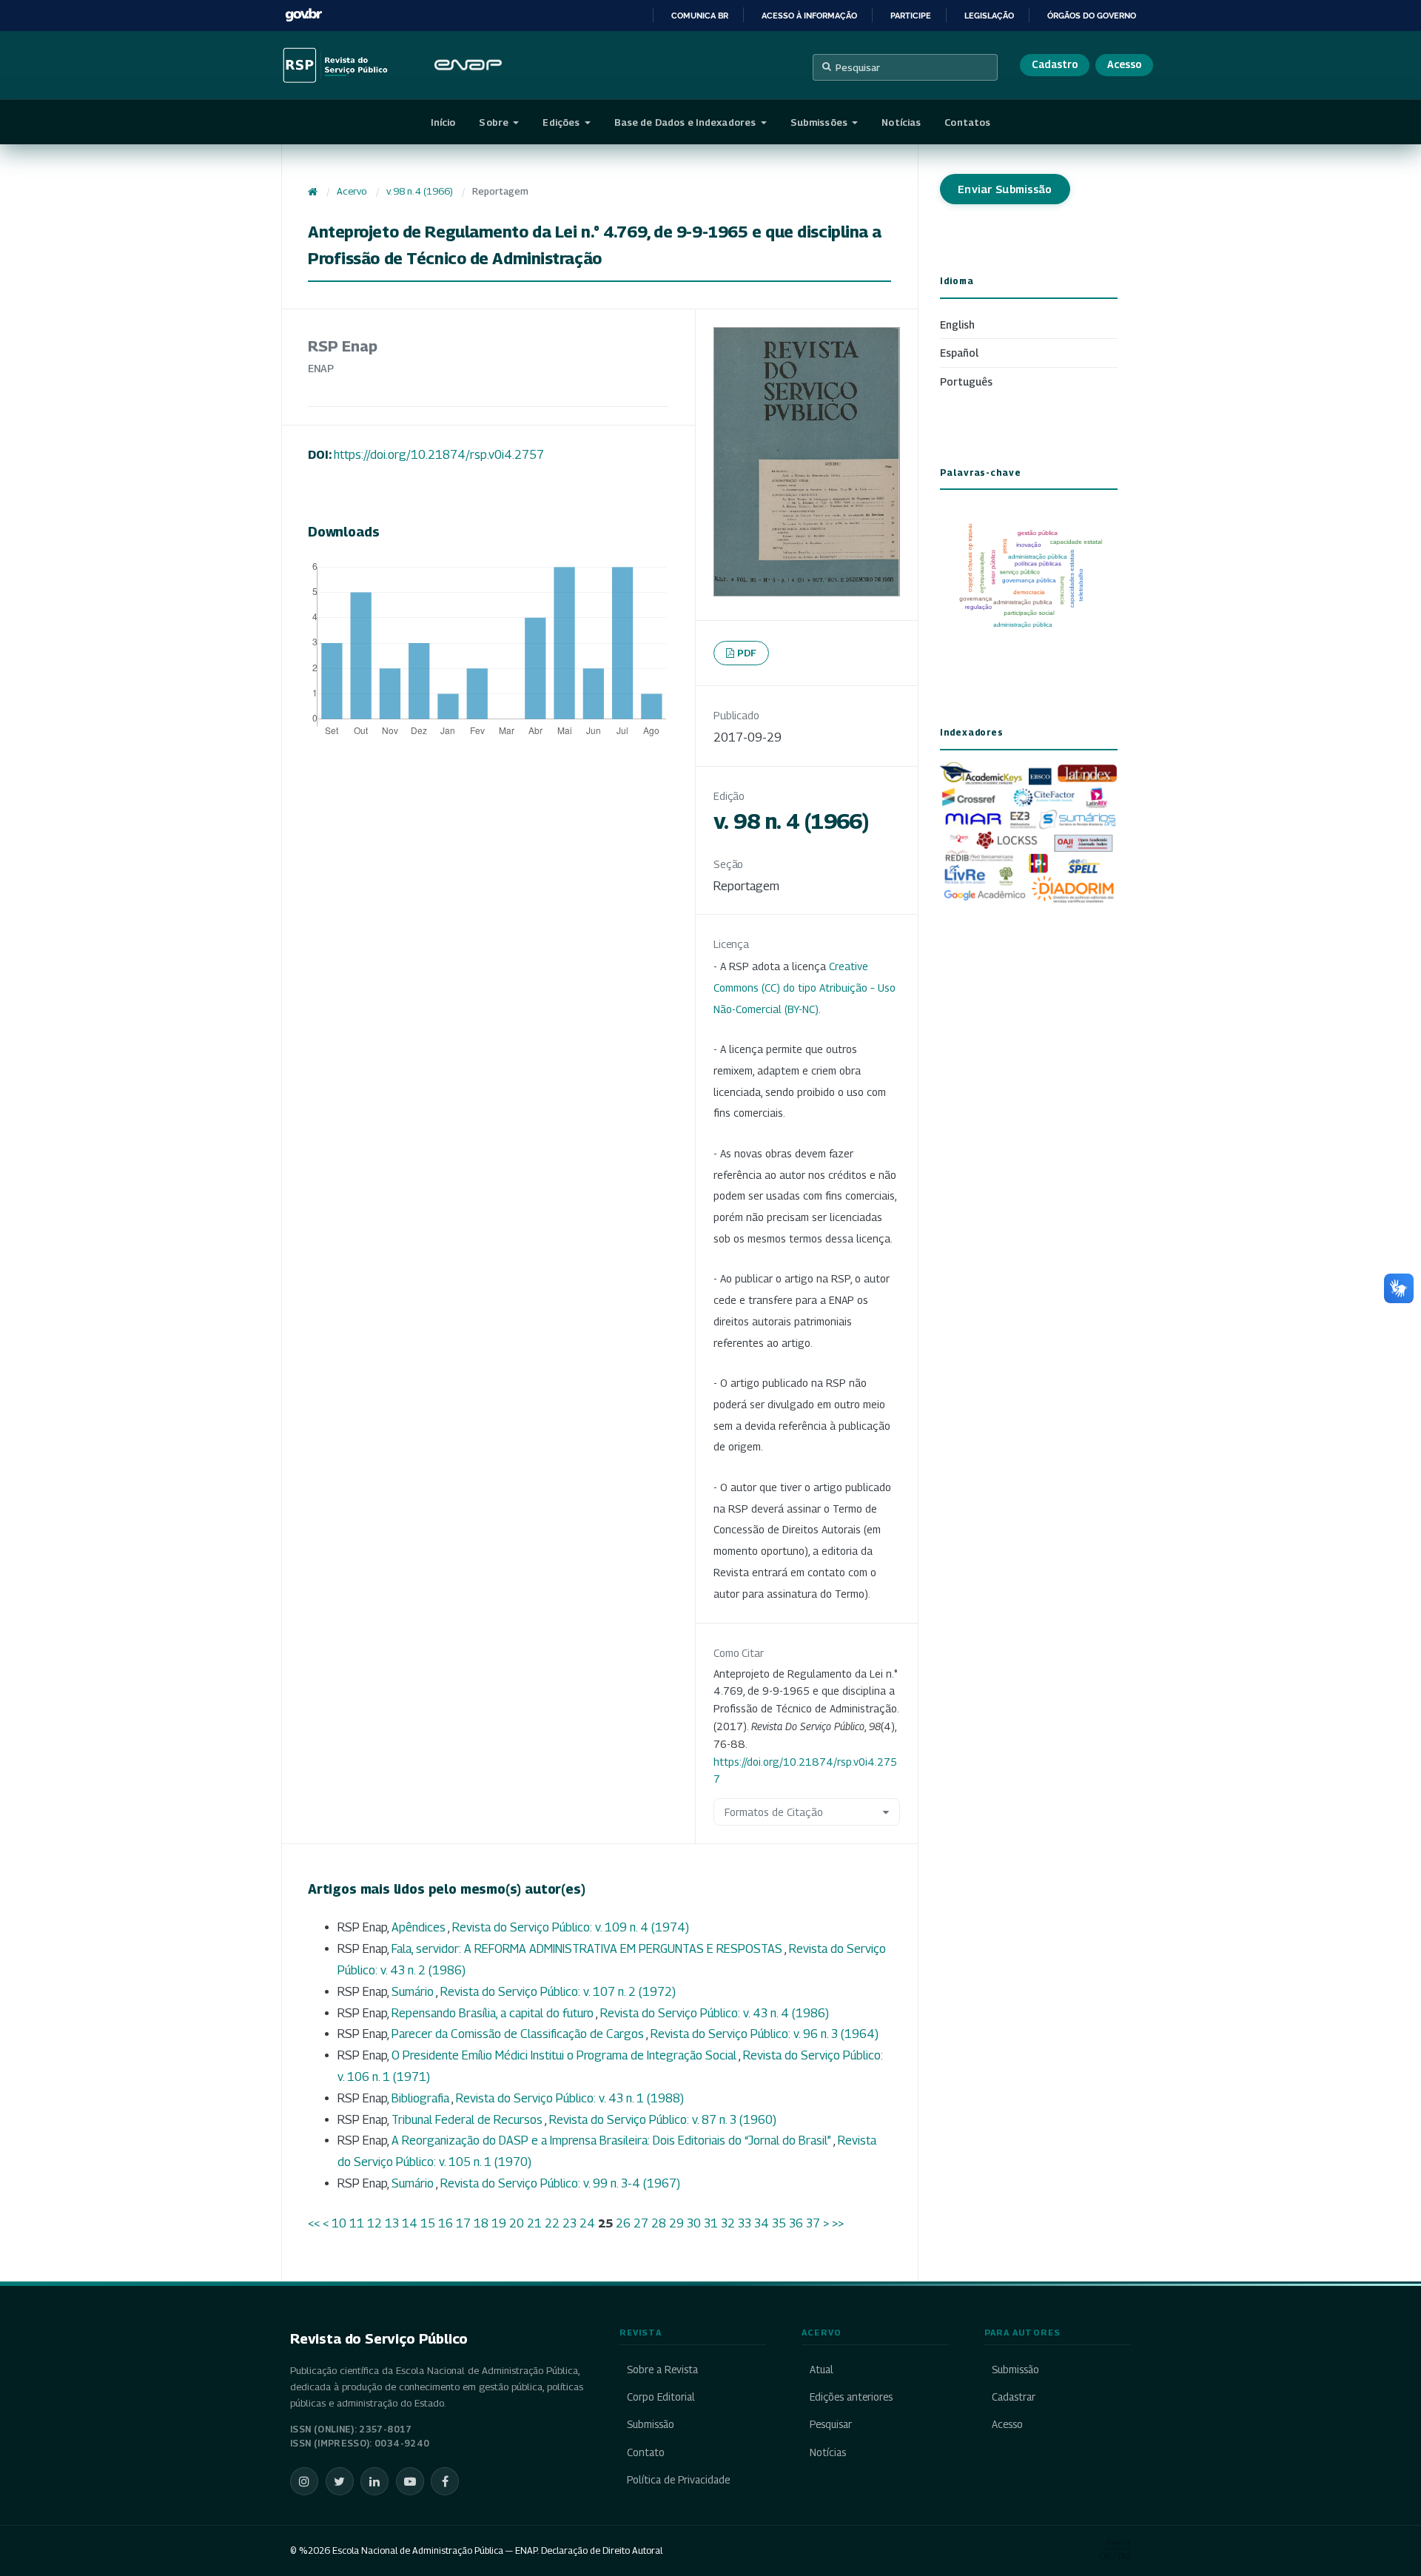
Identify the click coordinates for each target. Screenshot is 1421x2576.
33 (745, 2223)
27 (641, 2223)
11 (357, 2223)
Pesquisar (858, 67)
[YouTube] (410, 2481)
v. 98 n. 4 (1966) (420, 191)
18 (481, 2223)
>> (838, 2223)
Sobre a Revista (662, 2370)
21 (534, 2223)
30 (694, 2223)
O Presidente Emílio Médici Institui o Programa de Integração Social (565, 2055)
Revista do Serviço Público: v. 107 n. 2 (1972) (558, 1992)
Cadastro (1055, 64)
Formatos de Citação (774, 1812)
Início (443, 122)
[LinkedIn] (374, 2481)
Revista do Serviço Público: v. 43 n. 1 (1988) (570, 2098)
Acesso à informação (809, 16)
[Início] (313, 192)
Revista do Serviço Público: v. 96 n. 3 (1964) (765, 2034)
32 (728, 2223)
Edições (562, 122)
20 (517, 2223)
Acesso (1124, 64)
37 (813, 2223)
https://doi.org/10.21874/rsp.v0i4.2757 (439, 455)
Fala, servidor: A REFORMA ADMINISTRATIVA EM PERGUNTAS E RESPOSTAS (588, 1949)
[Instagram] (304, 2481)
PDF (747, 653)
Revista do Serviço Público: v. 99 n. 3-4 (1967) (560, 2183)
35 (779, 2223)
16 (446, 2223)
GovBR (303, 15)
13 (392, 2223)
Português (966, 381)
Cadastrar (1014, 2397)
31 (711, 2223)
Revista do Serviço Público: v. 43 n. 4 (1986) (715, 2013)
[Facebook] (445, 2481)
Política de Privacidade (678, 2480)
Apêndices (420, 1927)
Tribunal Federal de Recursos (468, 2120)
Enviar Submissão (1005, 189)
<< (314, 2223)
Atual (821, 2370)
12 (374, 2223)
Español (959, 353)
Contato (646, 2452)
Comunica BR (700, 16)
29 (676, 2223)
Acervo (352, 191)
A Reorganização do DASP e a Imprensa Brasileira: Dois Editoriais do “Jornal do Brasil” (612, 2140)
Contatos (967, 122)
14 (410, 2223)
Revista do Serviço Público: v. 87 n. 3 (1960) (663, 2120)
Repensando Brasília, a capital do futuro (494, 2013)
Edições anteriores (851, 2397)
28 (659, 2223)
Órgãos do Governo (1092, 16)
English (957, 324)
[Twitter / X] (340, 2481)
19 (499, 2223)
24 (587, 2223)
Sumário (414, 1992)
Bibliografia (421, 2098)
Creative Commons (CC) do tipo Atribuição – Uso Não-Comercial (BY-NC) (804, 988)
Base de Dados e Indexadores (686, 122)
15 (428, 2223)
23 (570, 2223)
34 (762, 2223)
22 (552, 2223)
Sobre (495, 122)
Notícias (901, 122)
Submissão (651, 2424)
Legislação (989, 16)
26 (623, 2223)
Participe (911, 16)
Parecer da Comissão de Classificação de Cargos (519, 2034)
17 (463, 2223)
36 (796, 2223)
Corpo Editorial (661, 2397)
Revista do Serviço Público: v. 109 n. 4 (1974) (571, 1927)
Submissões (820, 122)
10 (339, 2223)
